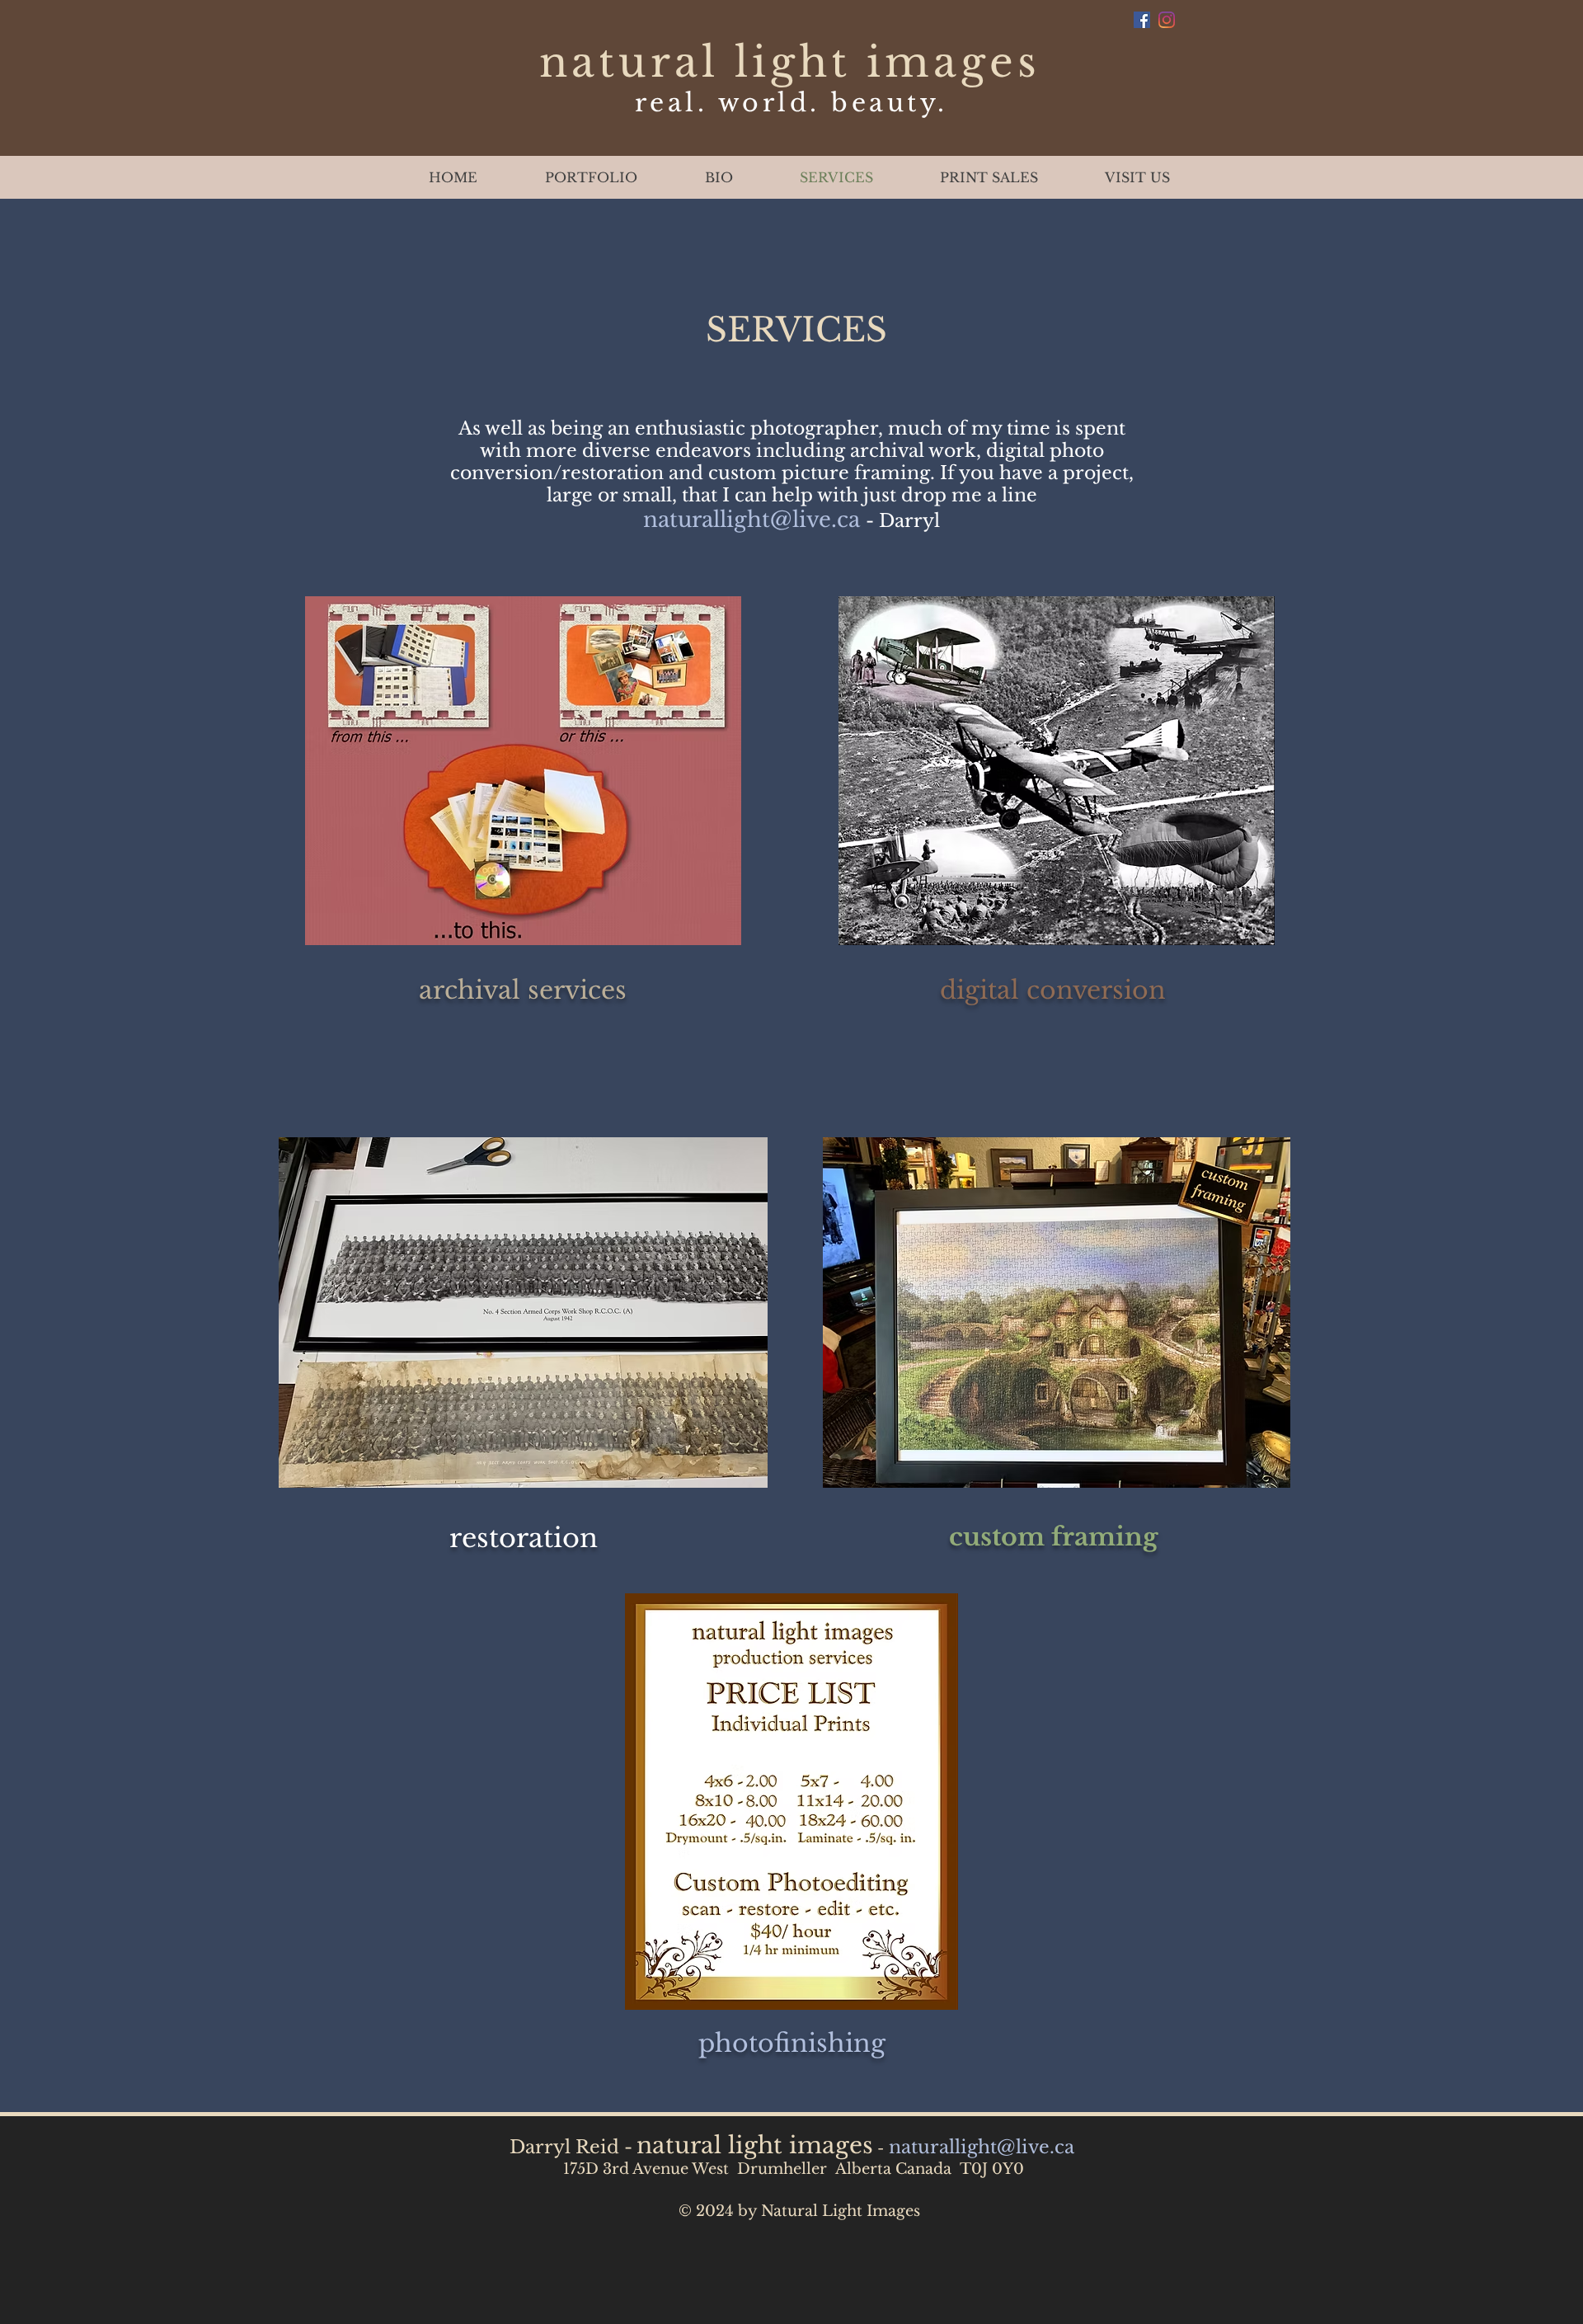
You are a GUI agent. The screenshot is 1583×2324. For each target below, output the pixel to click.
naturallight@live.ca (752, 520)
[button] (591, 177)
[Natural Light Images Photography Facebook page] (1142, 20)
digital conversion (1053, 990)
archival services (523, 990)
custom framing (1053, 1537)
